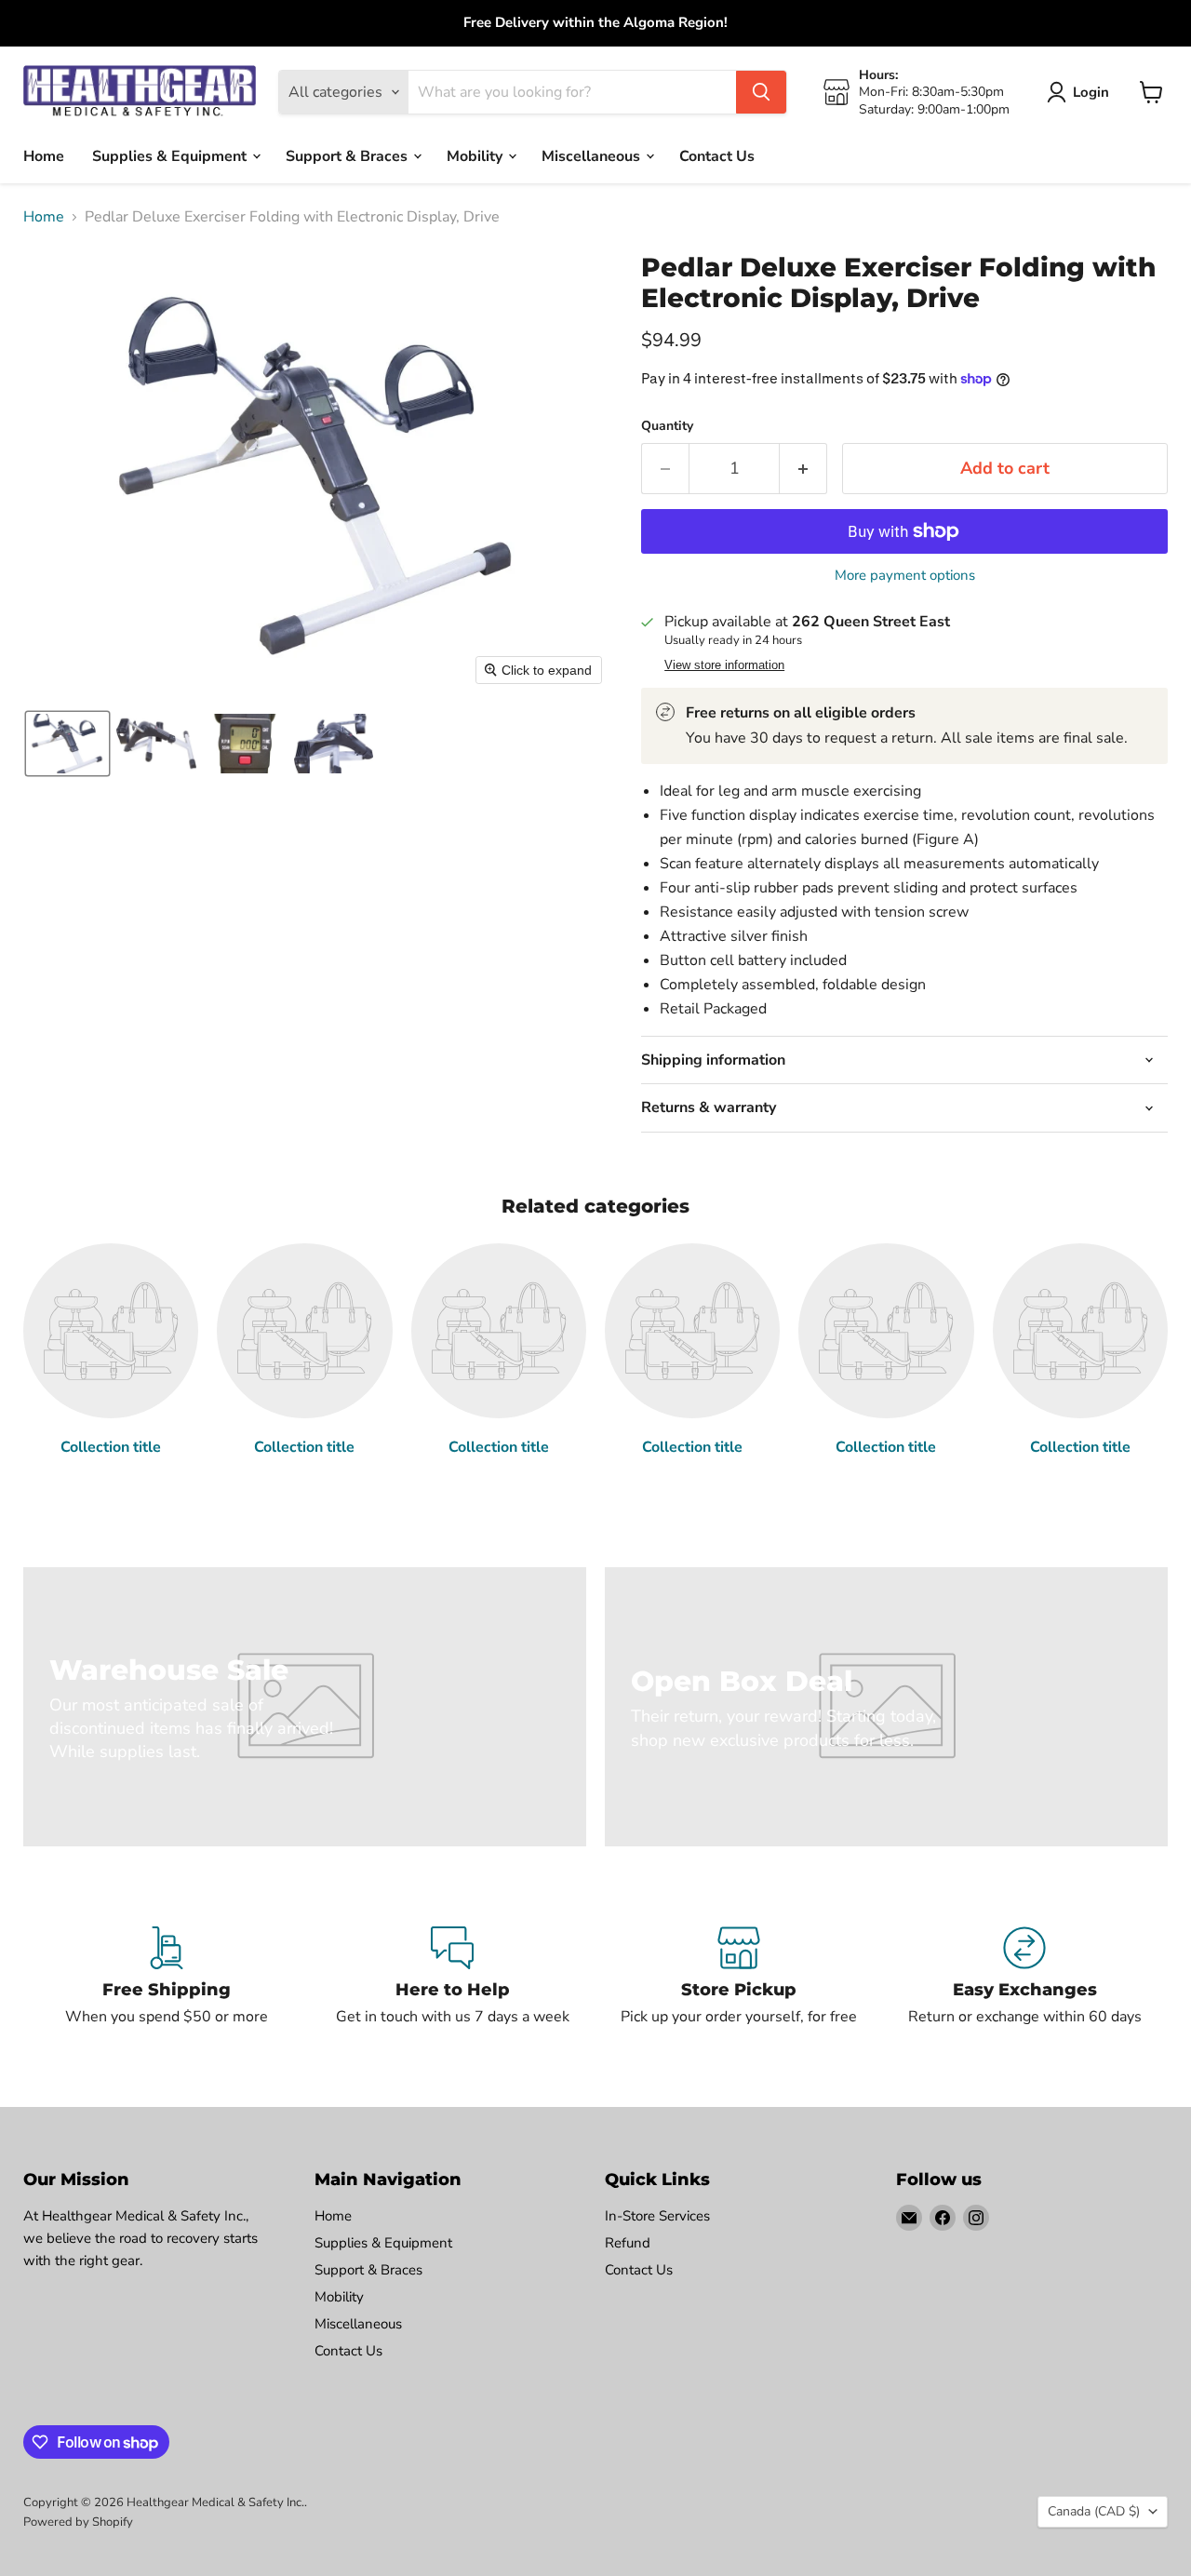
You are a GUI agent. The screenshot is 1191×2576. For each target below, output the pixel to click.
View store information (724, 665)
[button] (67, 744)
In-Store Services (657, 2216)
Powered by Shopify (78, 2522)
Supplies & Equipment (171, 155)
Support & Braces (348, 155)
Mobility (476, 155)
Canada (1094, 2511)
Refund (628, 2243)
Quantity (667, 426)
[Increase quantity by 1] (803, 469)
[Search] (761, 92)
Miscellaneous (593, 155)
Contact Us (717, 155)
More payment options (905, 576)
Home (44, 155)
